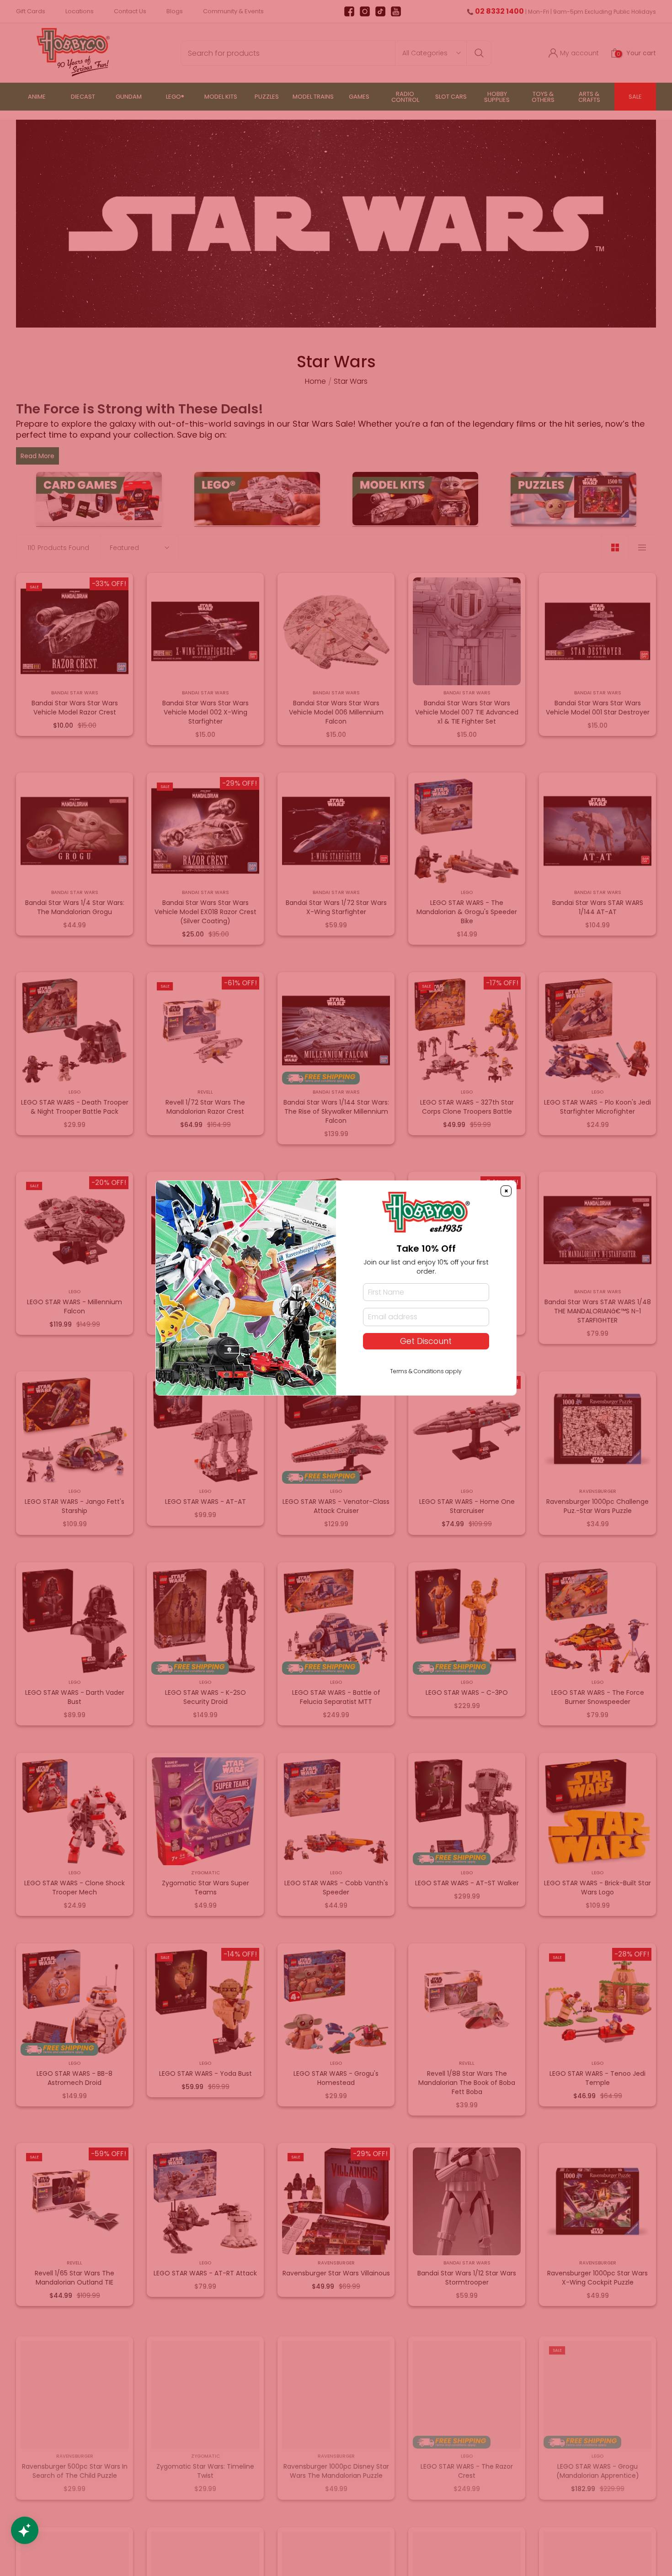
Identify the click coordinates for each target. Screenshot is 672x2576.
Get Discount (426, 1341)
